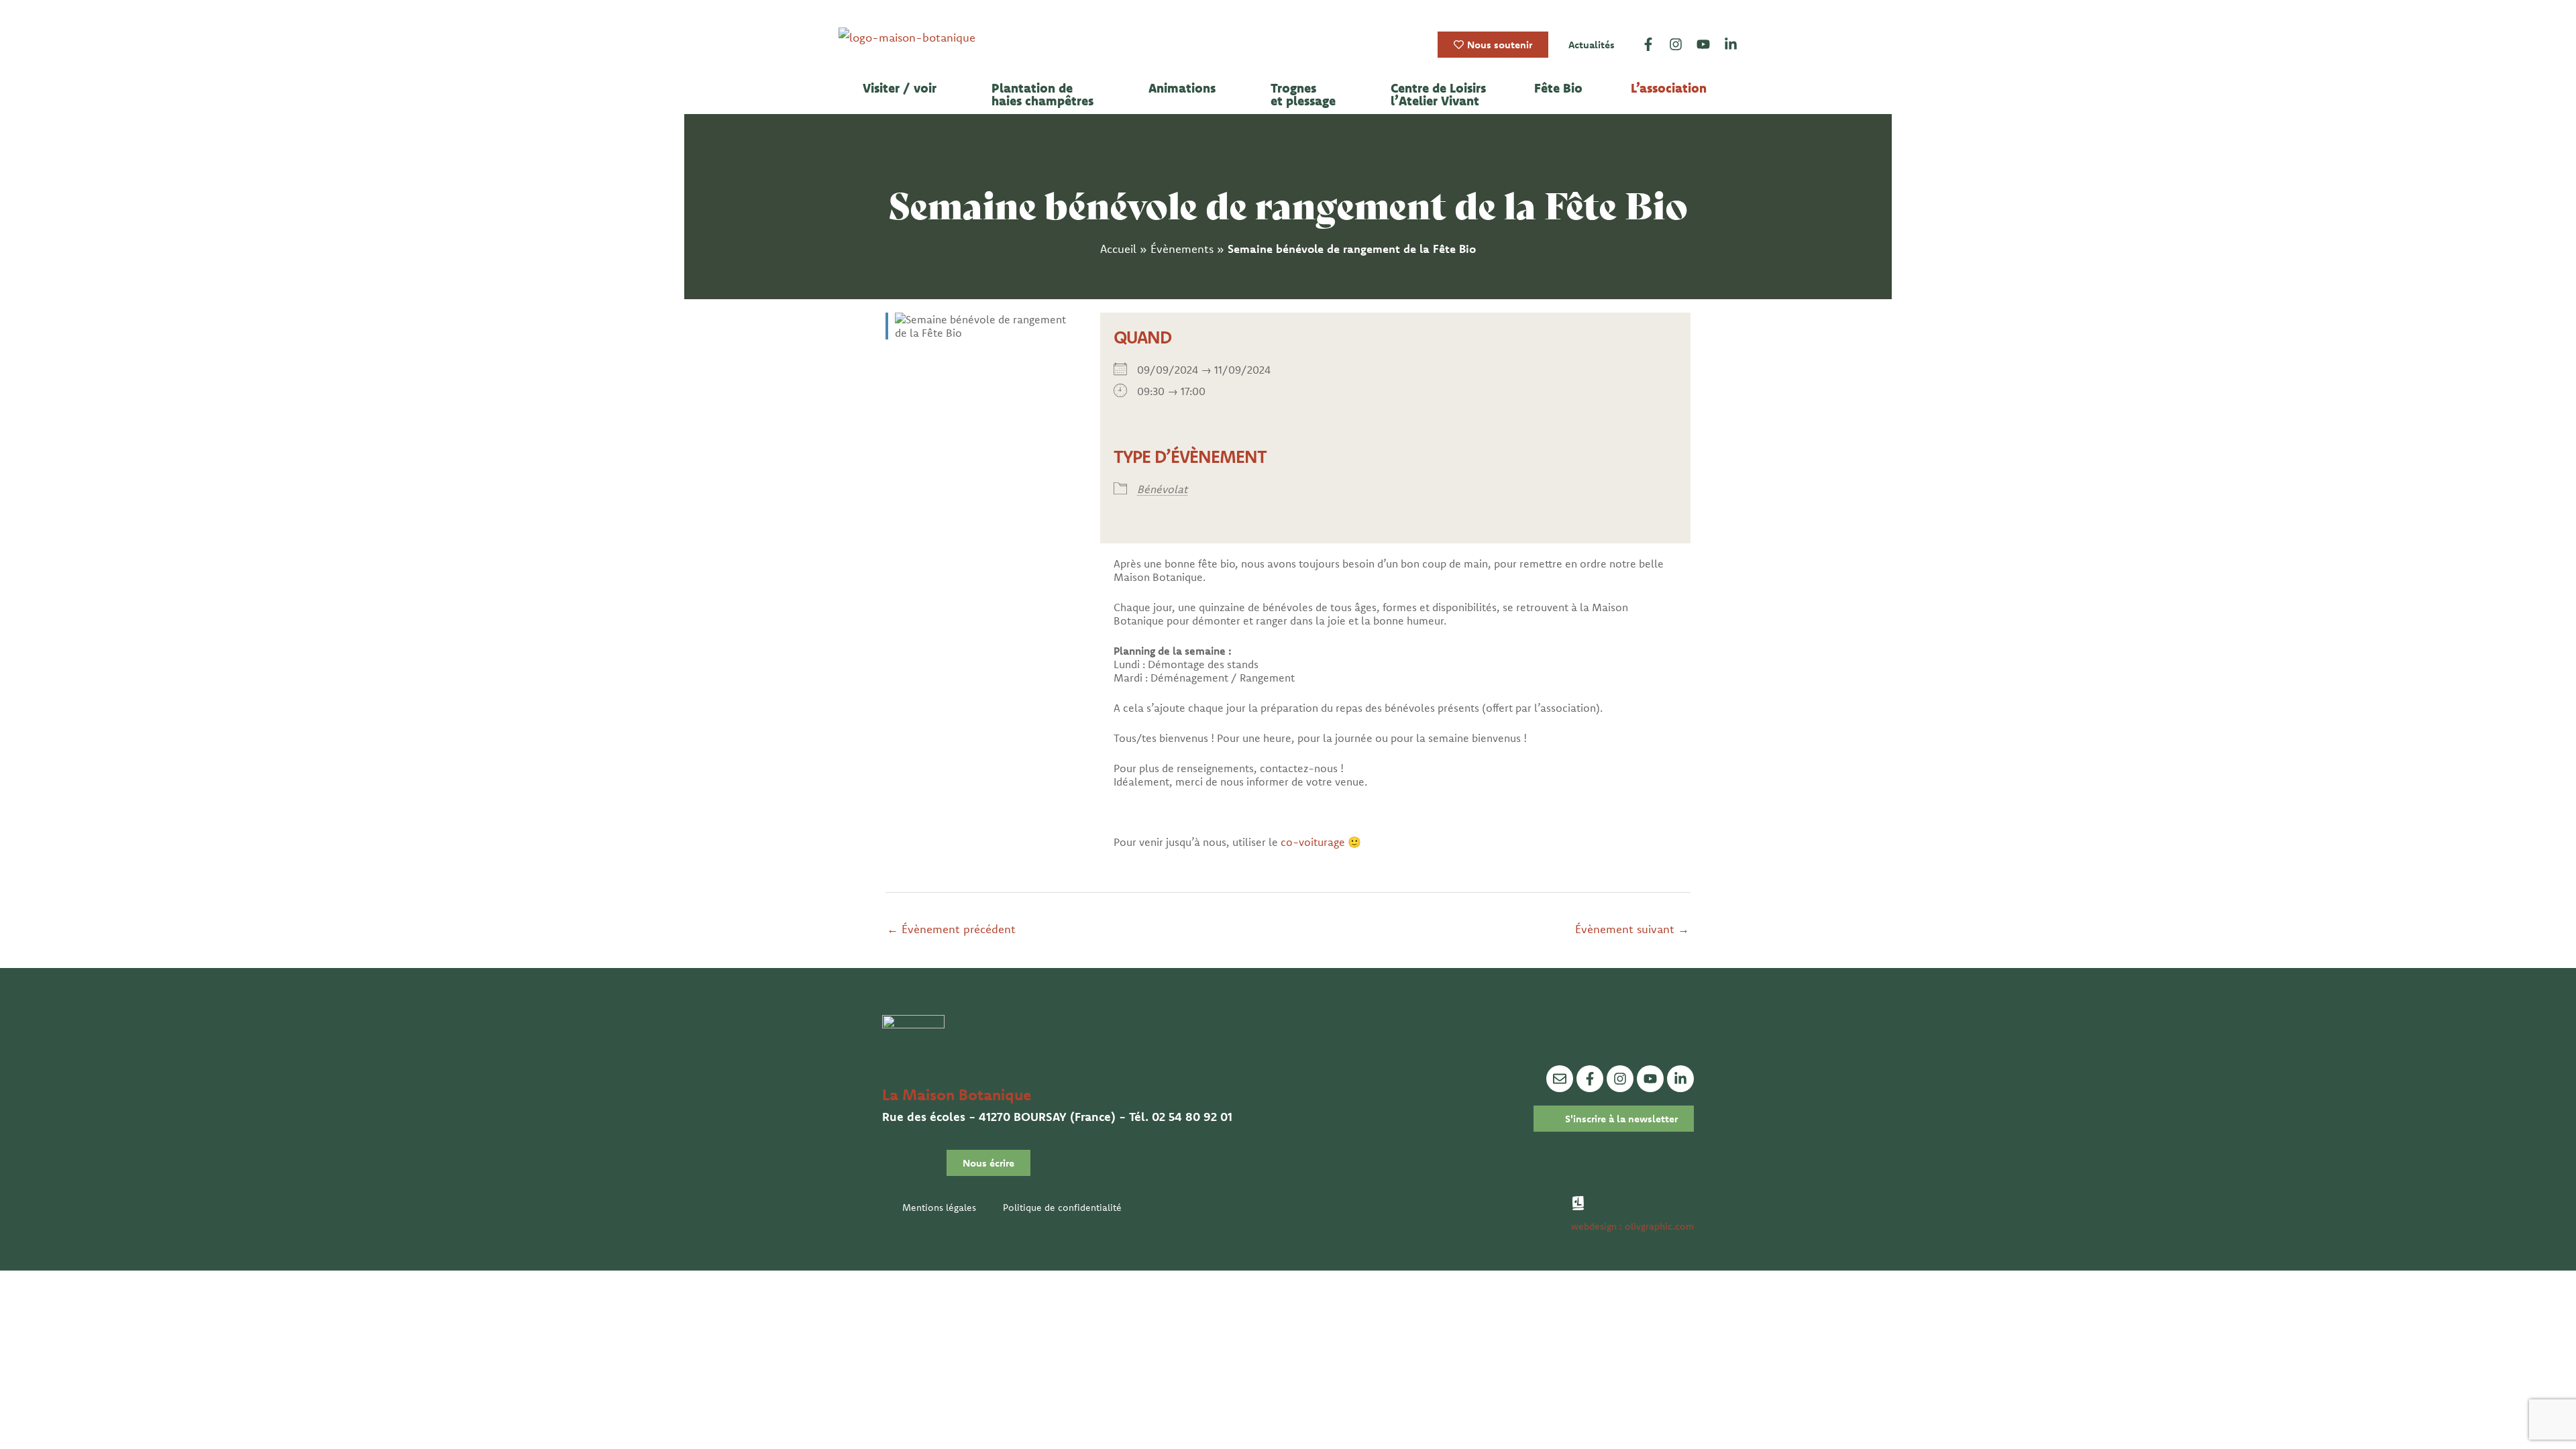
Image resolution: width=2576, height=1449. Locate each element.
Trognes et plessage (1303, 95)
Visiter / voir (900, 88)
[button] (903, 88)
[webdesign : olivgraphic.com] (1578, 1203)
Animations (1182, 88)
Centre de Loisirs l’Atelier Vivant (1438, 95)
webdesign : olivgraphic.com (1632, 1226)
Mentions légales (939, 1207)
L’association (1669, 88)
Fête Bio (1558, 88)
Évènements (1182, 249)
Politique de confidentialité (1062, 1207)
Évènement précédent (951, 929)
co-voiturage (1313, 842)
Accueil (1118, 249)
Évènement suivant (1632, 929)
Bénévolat (1162, 489)
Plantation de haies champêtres (1042, 95)
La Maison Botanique (957, 1094)
